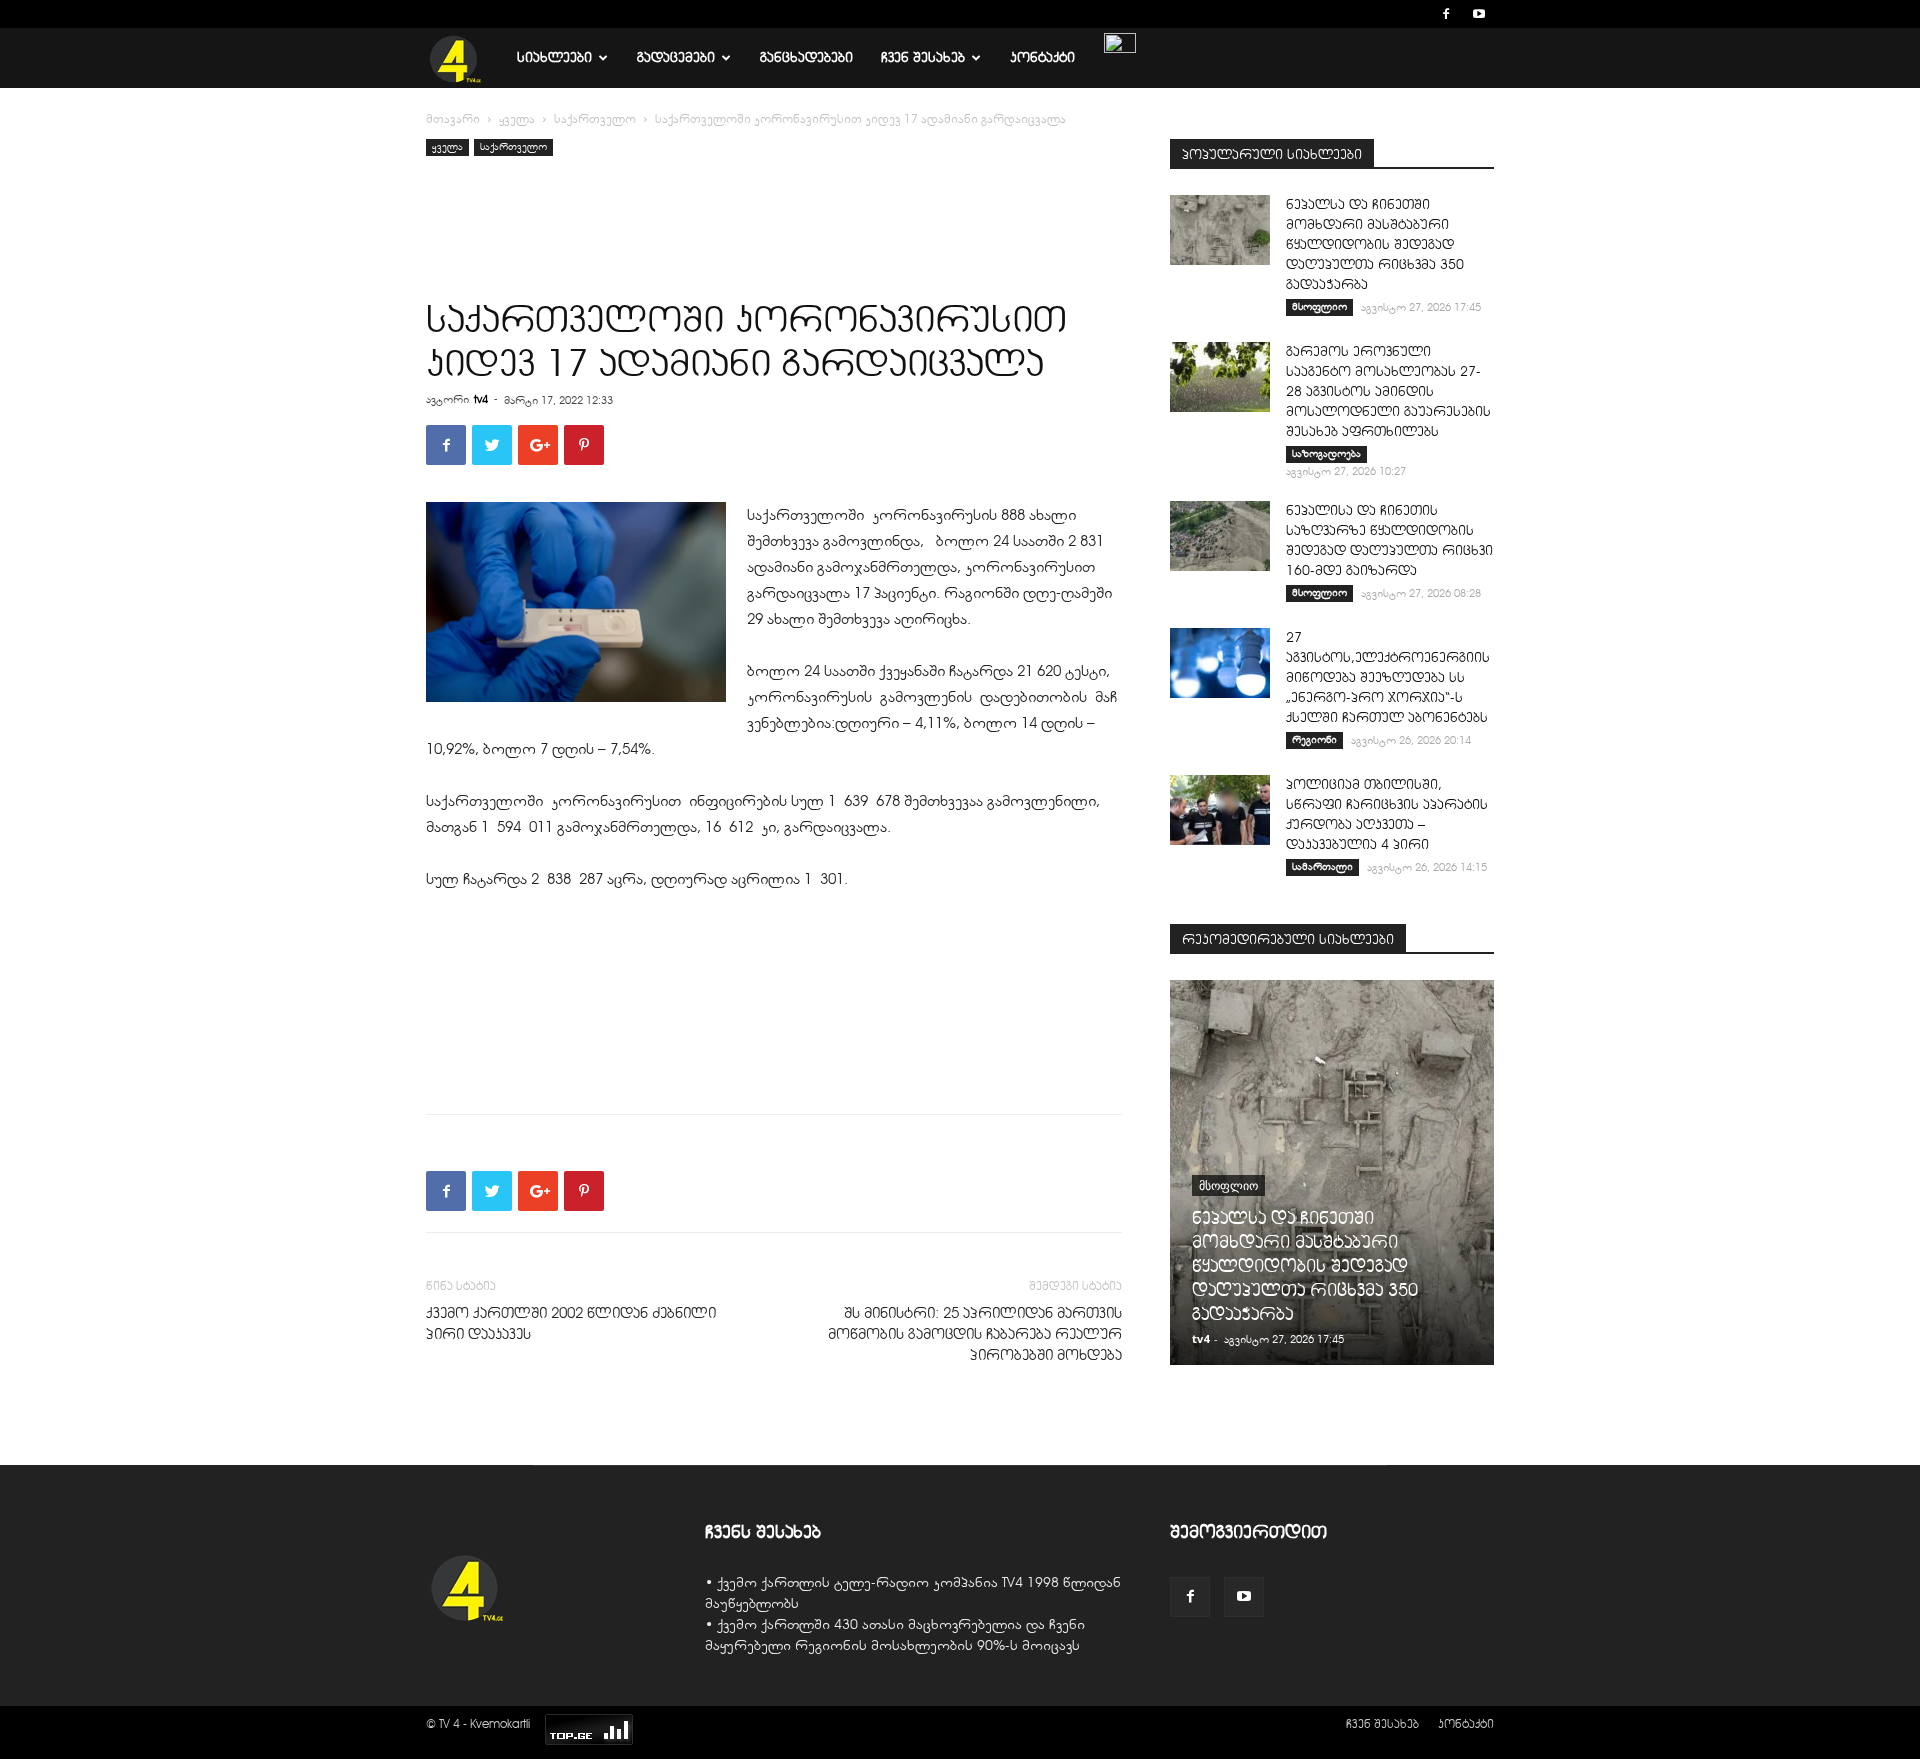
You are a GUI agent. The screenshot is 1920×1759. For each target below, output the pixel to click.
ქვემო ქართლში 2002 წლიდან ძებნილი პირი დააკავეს (571, 1323)
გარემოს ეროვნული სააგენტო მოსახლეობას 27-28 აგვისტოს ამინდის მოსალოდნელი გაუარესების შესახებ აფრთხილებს (1388, 391)
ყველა (517, 119)
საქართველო (595, 119)
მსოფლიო (1319, 306)
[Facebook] (1446, 14)
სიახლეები (554, 57)
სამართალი (1322, 866)
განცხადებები (806, 57)
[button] (1416, 13)
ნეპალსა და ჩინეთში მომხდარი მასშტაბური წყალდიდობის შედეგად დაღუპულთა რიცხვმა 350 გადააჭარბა (1375, 244)
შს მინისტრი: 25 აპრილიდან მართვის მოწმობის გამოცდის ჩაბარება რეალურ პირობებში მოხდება (975, 1334)
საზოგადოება (1326, 453)
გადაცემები (676, 57)
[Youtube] (1479, 14)
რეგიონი (1314, 739)
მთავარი (453, 119)
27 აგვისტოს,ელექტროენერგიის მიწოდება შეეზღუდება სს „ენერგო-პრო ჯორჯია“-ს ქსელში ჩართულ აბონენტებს (1388, 677)
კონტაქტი (1042, 57)
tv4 (481, 399)
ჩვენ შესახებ (923, 57)
